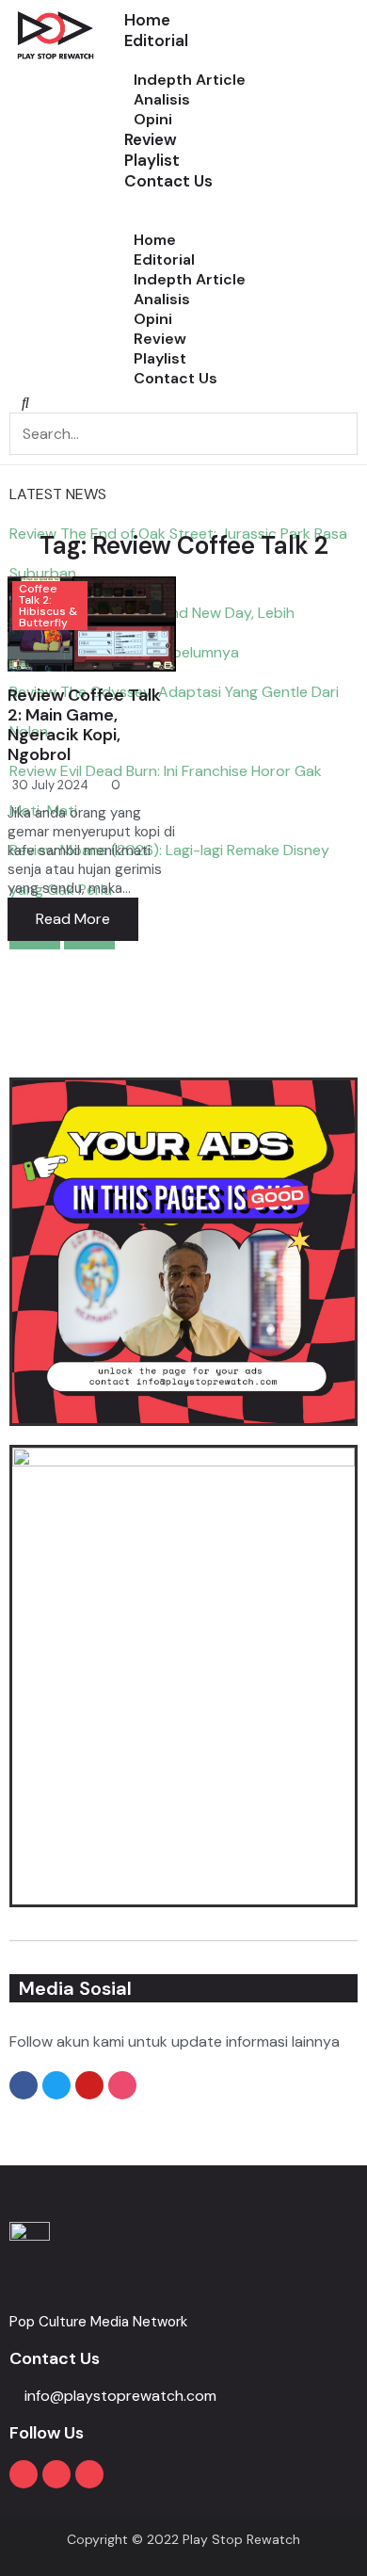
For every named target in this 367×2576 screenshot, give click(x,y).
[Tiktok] (89, 2474)
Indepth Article (190, 80)
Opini (153, 319)
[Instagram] (56, 2474)
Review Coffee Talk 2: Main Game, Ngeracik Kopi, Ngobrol (84, 725)
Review (151, 139)
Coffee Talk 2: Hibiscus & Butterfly (48, 606)
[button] (241, 201)
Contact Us (168, 181)
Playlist (152, 160)
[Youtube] (24, 2474)
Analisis (162, 99)
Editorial (156, 41)
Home (147, 20)
